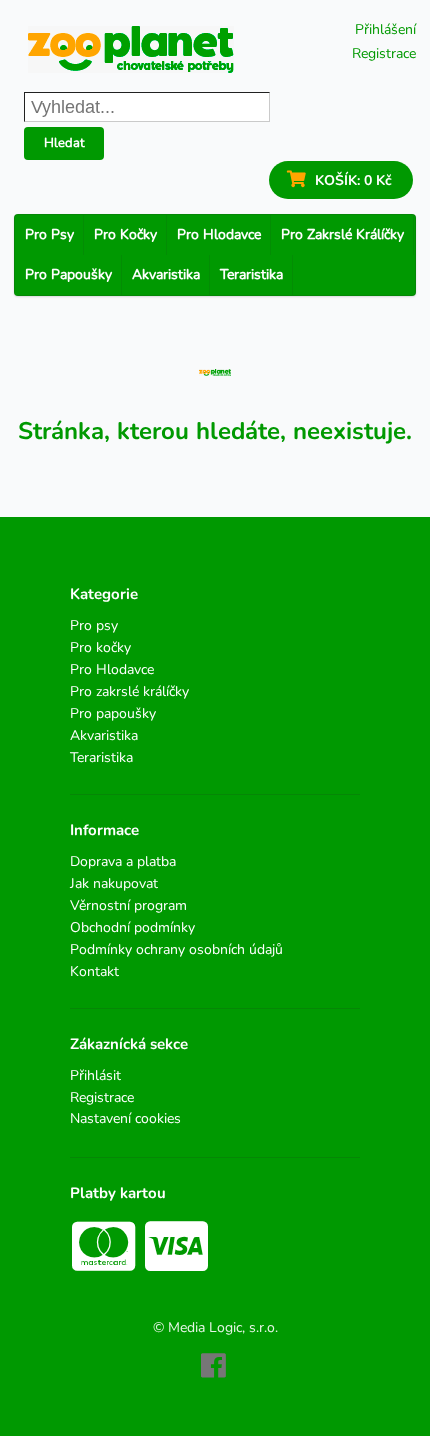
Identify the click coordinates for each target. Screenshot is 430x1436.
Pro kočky (125, 234)
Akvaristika (166, 274)
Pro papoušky (68, 274)
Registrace (384, 53)
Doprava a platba (123, 862)
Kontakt (94, 971)
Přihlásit (95, 1076)
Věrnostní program (128, 905)
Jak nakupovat (114, 883)
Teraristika (251, 274)
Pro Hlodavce (219, 234)
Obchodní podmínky (132, 927)
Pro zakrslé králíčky (342, 234)
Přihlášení (385, 29)
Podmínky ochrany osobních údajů (176, 949)
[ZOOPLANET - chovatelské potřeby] (131, 49)
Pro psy (49, 234)
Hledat (64, 143)
